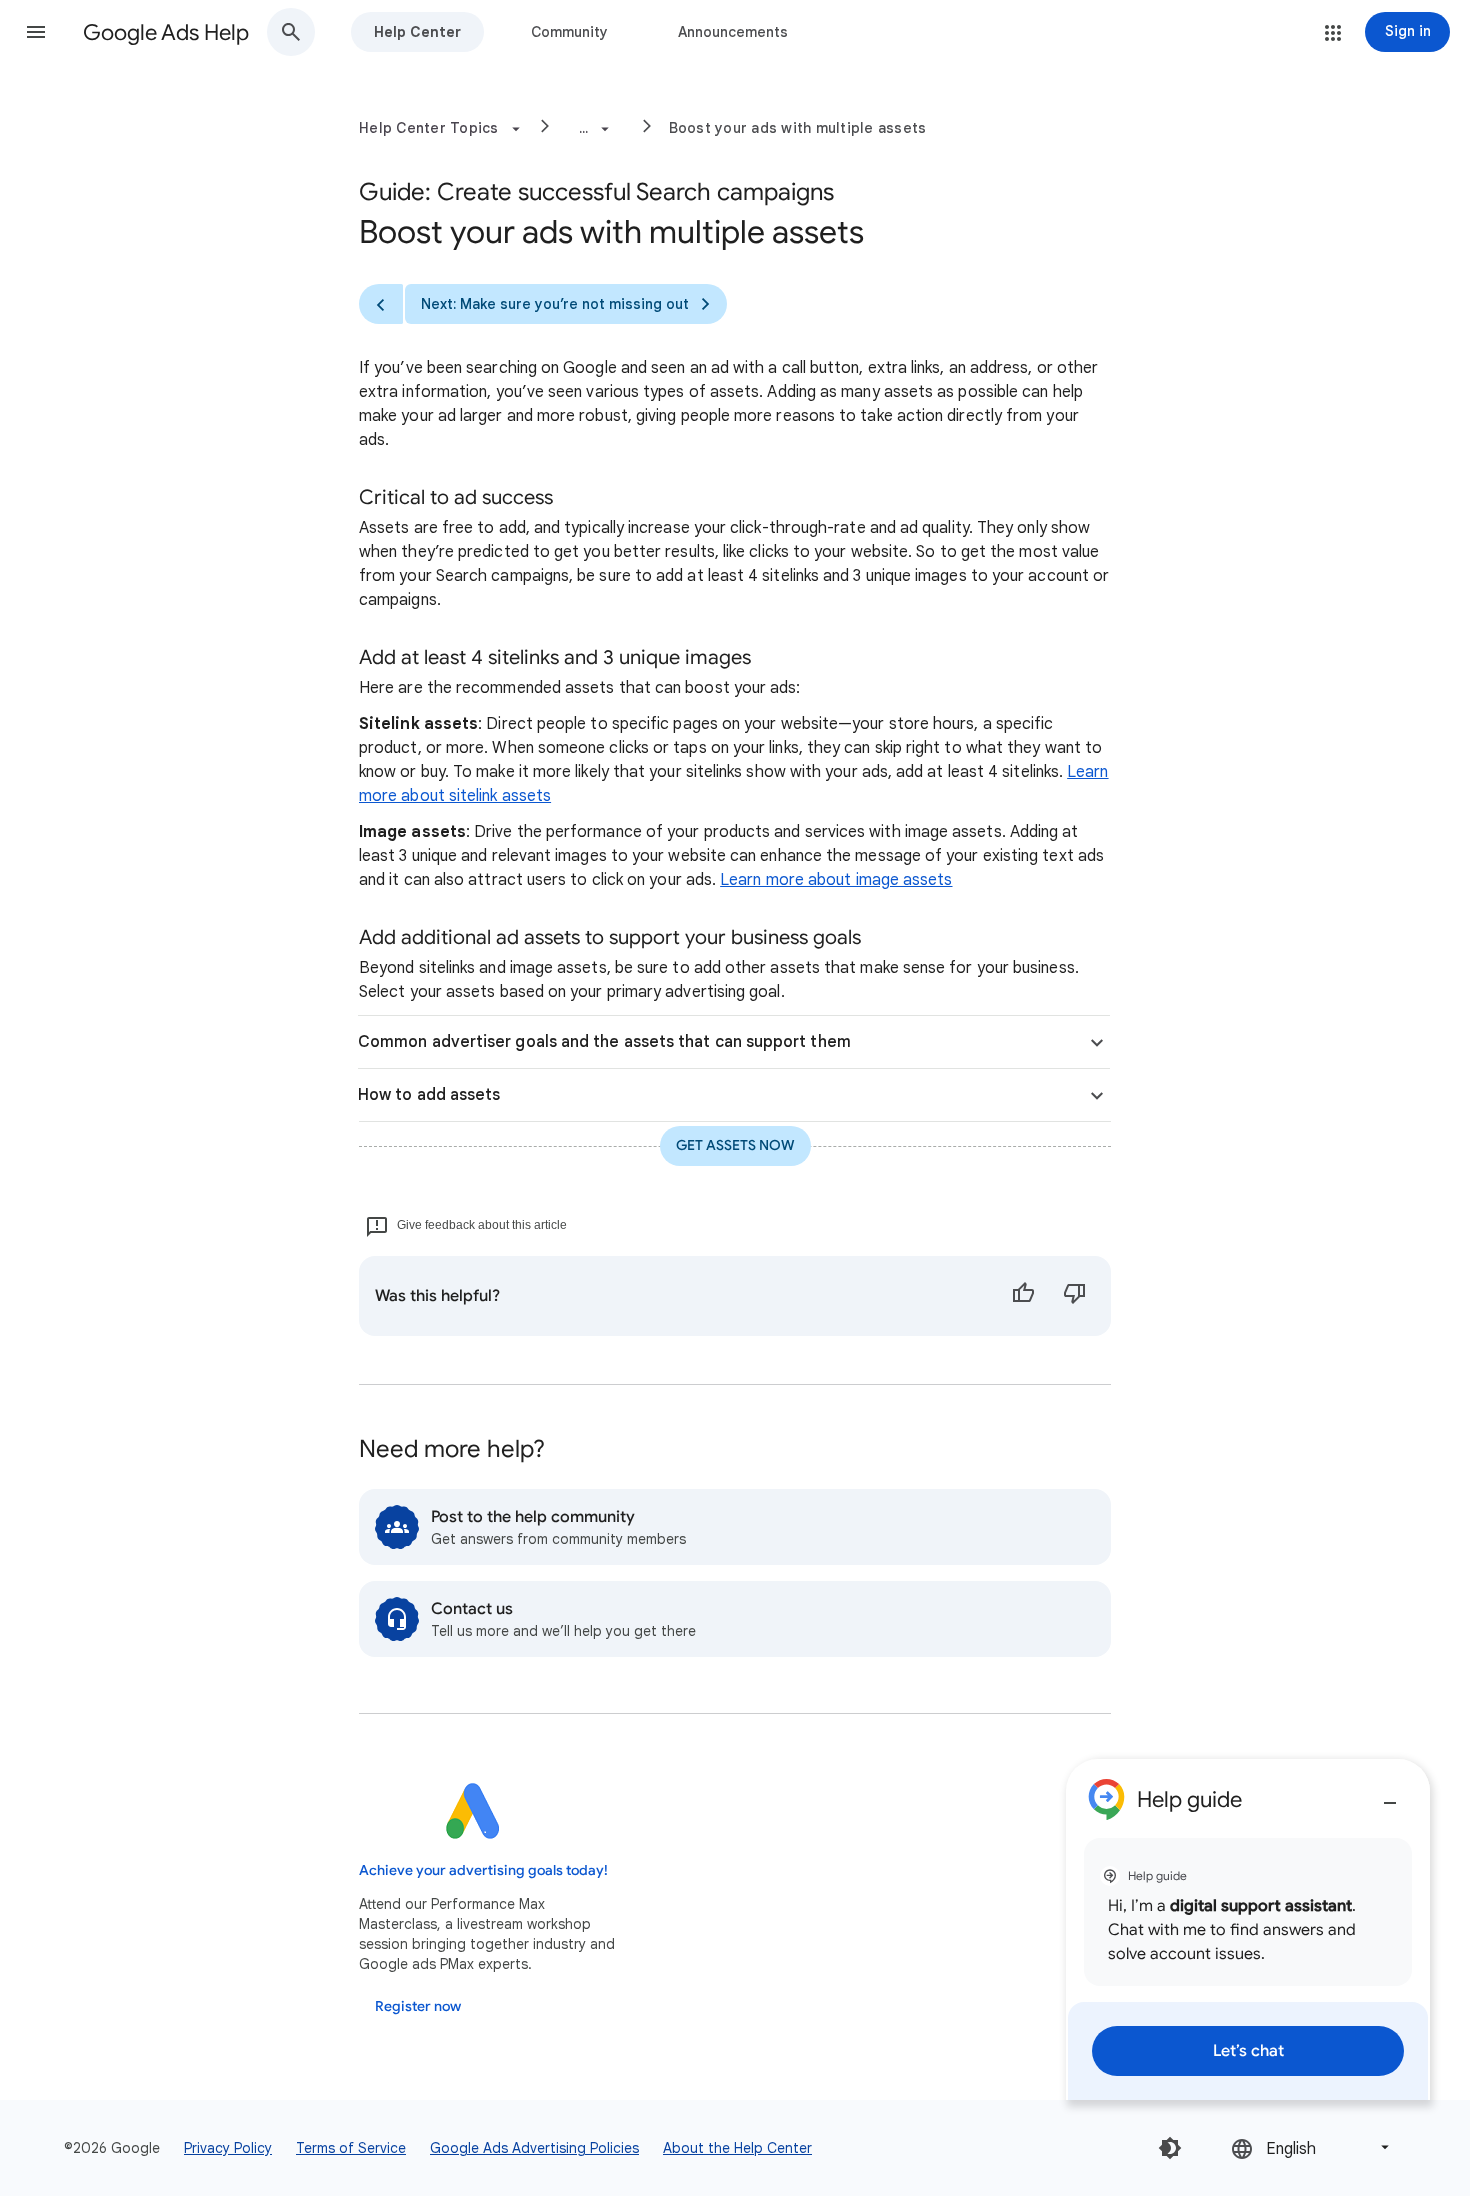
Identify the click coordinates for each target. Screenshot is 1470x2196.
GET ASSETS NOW (735, 1145)
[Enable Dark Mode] (1170, 2148)
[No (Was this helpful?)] (1075, 1296)
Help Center (417, 32)
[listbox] (1312, 2147)
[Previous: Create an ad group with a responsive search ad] (381, 304)
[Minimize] (1390, 1795)
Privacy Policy (228, 2148)
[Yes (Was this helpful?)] (1023, 1296)
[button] (36, 32)
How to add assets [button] (429, 1095)
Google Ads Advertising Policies (534, 2148)
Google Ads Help (166, 32)
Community (569, 32)
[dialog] (1248, 1929)
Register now (418, 2006)
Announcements (733, 32)
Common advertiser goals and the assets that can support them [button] (604, 1042)
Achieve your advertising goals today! (483, 1870)
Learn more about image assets (836, 880)
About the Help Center (737, 2148)
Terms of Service (351, 2148)
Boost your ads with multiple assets (798, 128)
